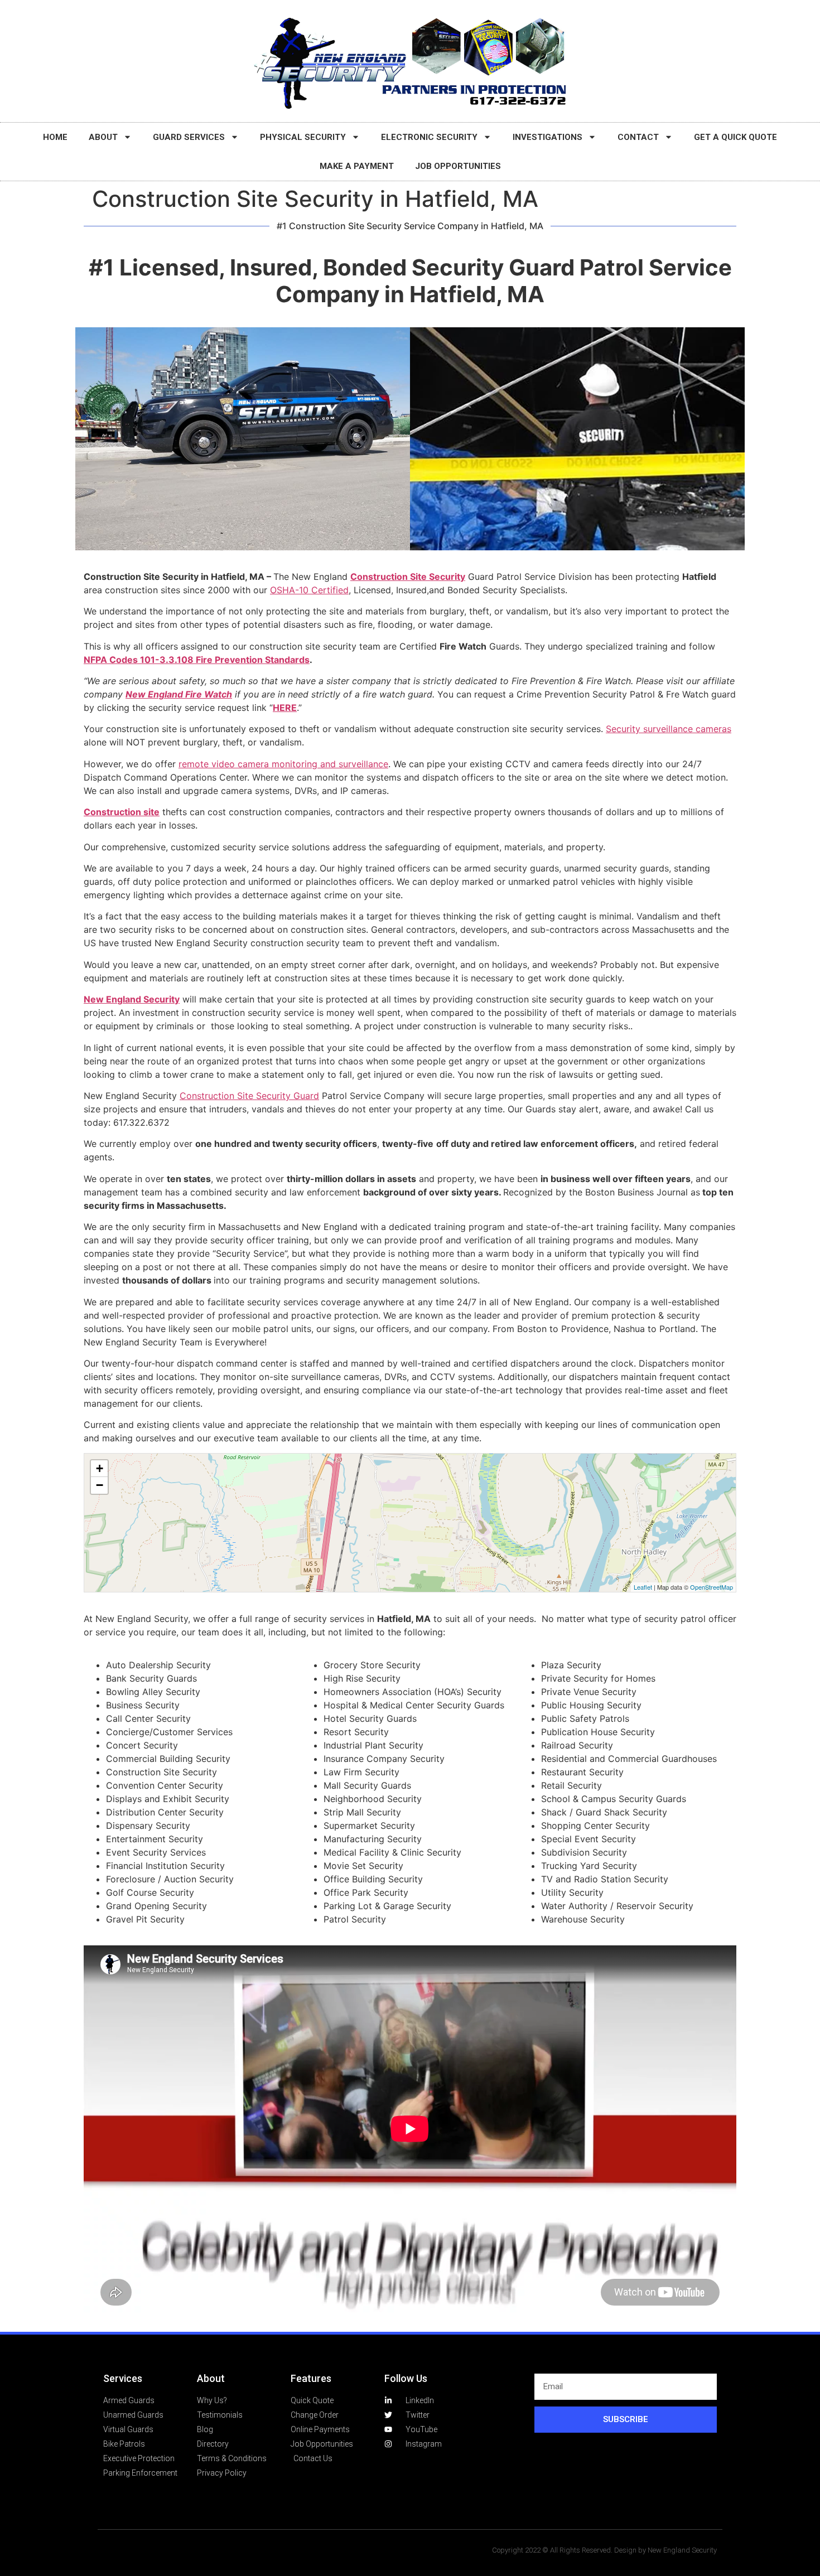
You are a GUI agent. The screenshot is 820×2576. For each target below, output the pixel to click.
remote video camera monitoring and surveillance (283, 764)
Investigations (548, 137)
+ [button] (100, 1468)
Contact (638, 137)
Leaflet (643, 1587)
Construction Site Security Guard (249, 1096)
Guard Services (189, 137)
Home (55, 137)
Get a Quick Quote (735, 137)
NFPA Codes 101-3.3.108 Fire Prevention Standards (197, 660)
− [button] (100, 1485)
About (103, 137)
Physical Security (303, 137)
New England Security (132, 999)
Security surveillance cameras (669, 729)
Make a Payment (357, 166)
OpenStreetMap (712, 1587)
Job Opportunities (458, 166)
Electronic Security (429, 137)
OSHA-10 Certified (309, 590)
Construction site (122, 812)
